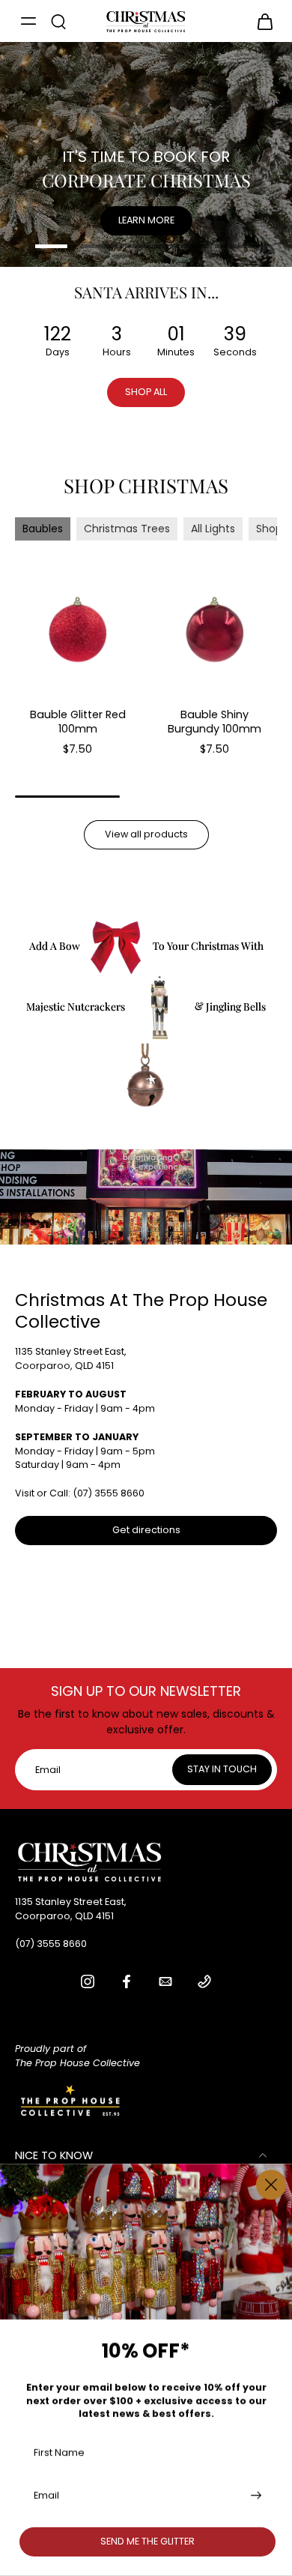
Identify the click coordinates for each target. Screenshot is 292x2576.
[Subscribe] (255, 2495)
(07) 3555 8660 (109, 1493)
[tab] (56, 248)
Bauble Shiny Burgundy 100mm (215, 722)
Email (46, 2495)
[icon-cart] (261, 21)
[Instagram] (88, 1981)
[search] (58, 21)
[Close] (271, 2185)
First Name (59, 2452)
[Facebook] (127, 1981)
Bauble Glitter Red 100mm (78, 722)
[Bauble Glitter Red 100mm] (77, 630)
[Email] (165, 1981)
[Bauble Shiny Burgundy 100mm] (215, 630)
